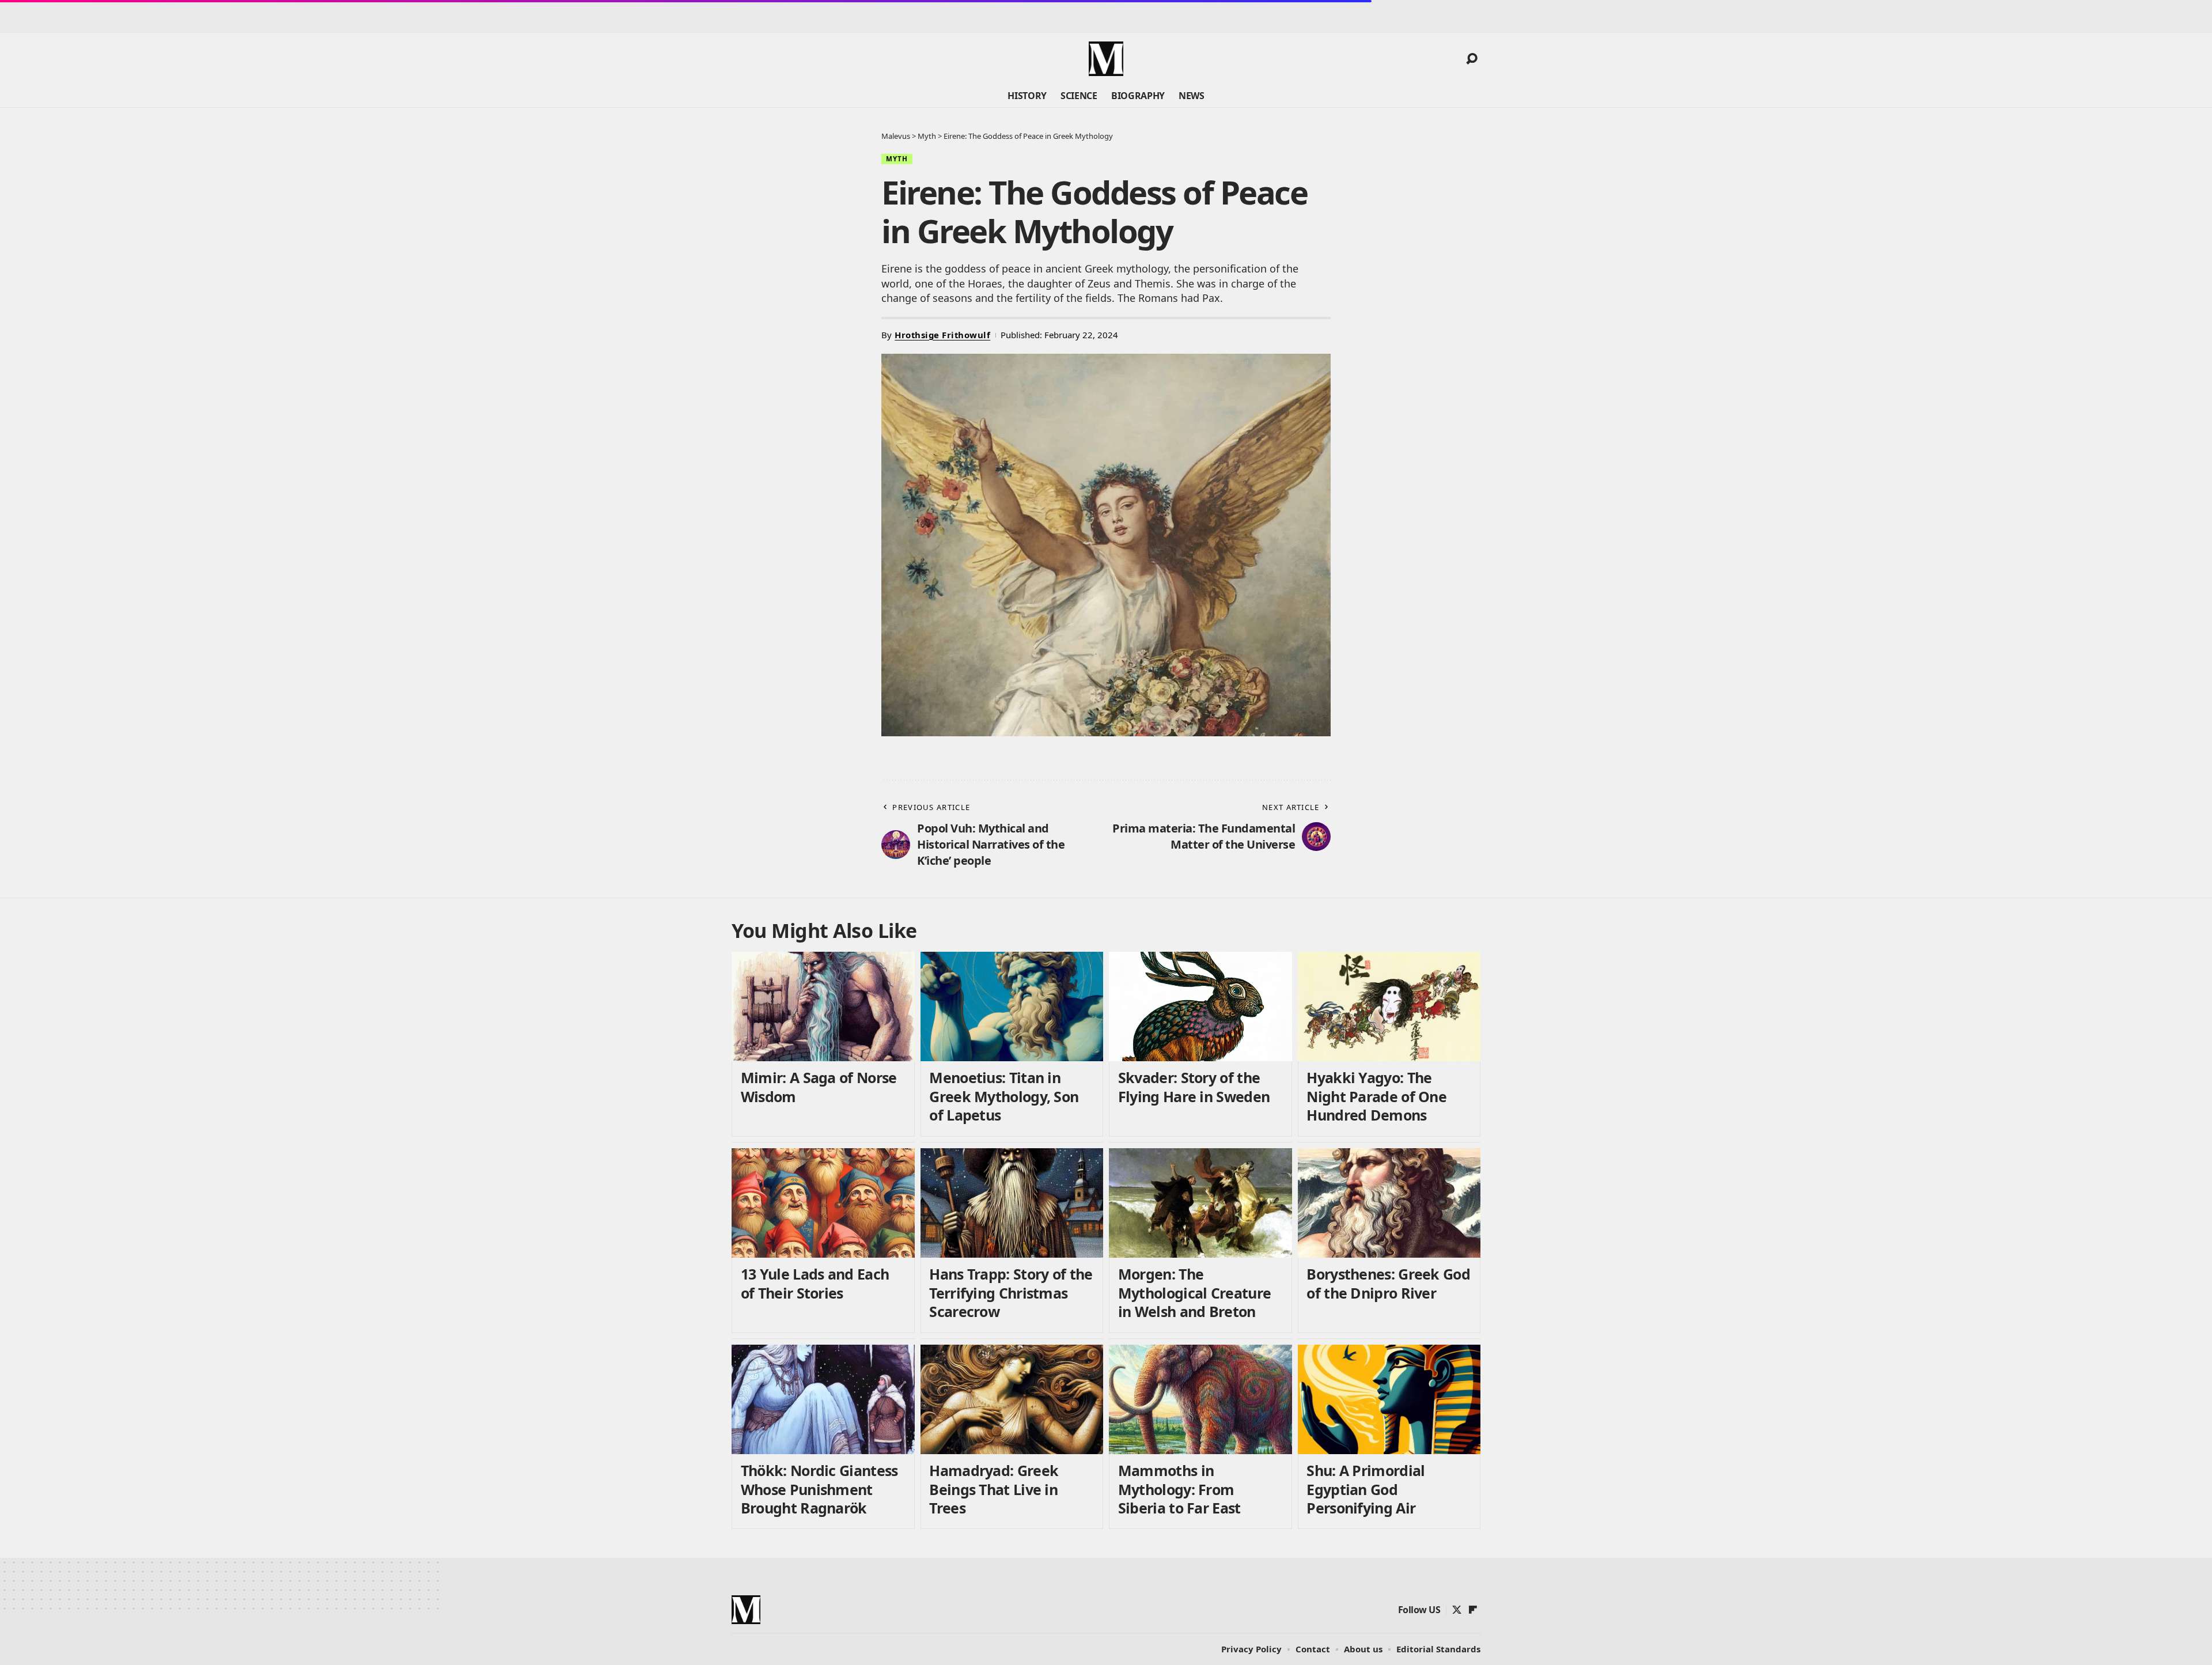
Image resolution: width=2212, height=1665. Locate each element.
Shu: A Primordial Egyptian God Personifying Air (1366, 1489)
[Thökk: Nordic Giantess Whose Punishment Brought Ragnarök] (823, 1400)
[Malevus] (1106, 59)
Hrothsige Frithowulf (942, 335)
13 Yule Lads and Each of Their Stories (815, 1283)
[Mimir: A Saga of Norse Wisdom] (823, 1007)
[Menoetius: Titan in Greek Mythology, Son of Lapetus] (1012, 1007)
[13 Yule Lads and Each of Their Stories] (823, 1203)
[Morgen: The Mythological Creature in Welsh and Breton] (1200, 1203)
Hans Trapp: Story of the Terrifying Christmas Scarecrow (1011, 1293)
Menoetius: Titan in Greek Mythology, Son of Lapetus (1004, 1096)
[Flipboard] (1473, 1610)
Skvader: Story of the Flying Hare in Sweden (1194, 1087)
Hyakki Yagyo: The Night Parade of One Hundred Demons (1376, 1096)
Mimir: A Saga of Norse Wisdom (819, 1087)
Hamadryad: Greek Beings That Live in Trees (994, 1489)
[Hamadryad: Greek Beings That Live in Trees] (1012, 1400)
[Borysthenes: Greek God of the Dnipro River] (1389, 1203)
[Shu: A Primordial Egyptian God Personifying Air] (1389, 1400)
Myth (897, 159)
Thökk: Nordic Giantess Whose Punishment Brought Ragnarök (819, 1489)
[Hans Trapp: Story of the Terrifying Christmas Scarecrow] (1012, 1203)
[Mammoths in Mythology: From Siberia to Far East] (1200, 1400)
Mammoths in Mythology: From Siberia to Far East (1179, 1489)
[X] (1457, 1610)
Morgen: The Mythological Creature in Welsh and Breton (1194, 1293)
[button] (1472, 59)
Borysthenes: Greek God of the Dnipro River (1388, 1283)
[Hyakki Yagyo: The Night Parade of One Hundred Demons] (1389, 1007)
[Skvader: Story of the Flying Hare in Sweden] (1200, 1007)
